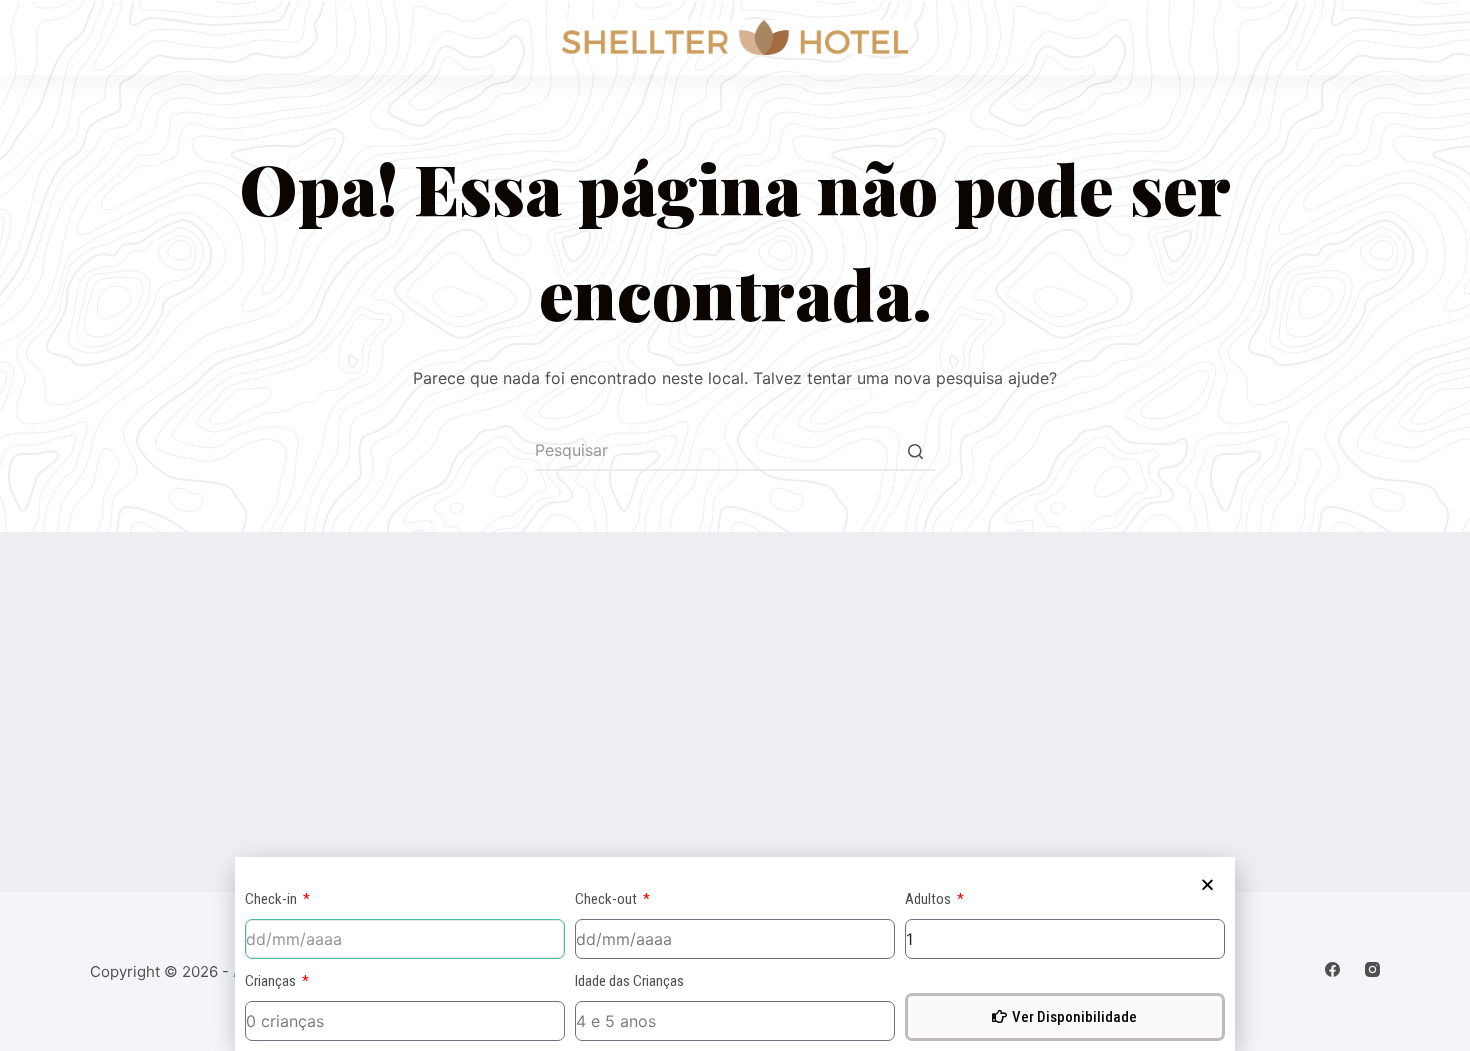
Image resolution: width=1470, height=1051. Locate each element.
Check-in (272, 899)
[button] (1207, 884)
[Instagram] (1372, 969)
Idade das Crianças (629, 981)
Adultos (929, 899)
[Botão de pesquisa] (915, 451)
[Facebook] (1332, 969)
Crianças (272, 981)
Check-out (607, 899)
